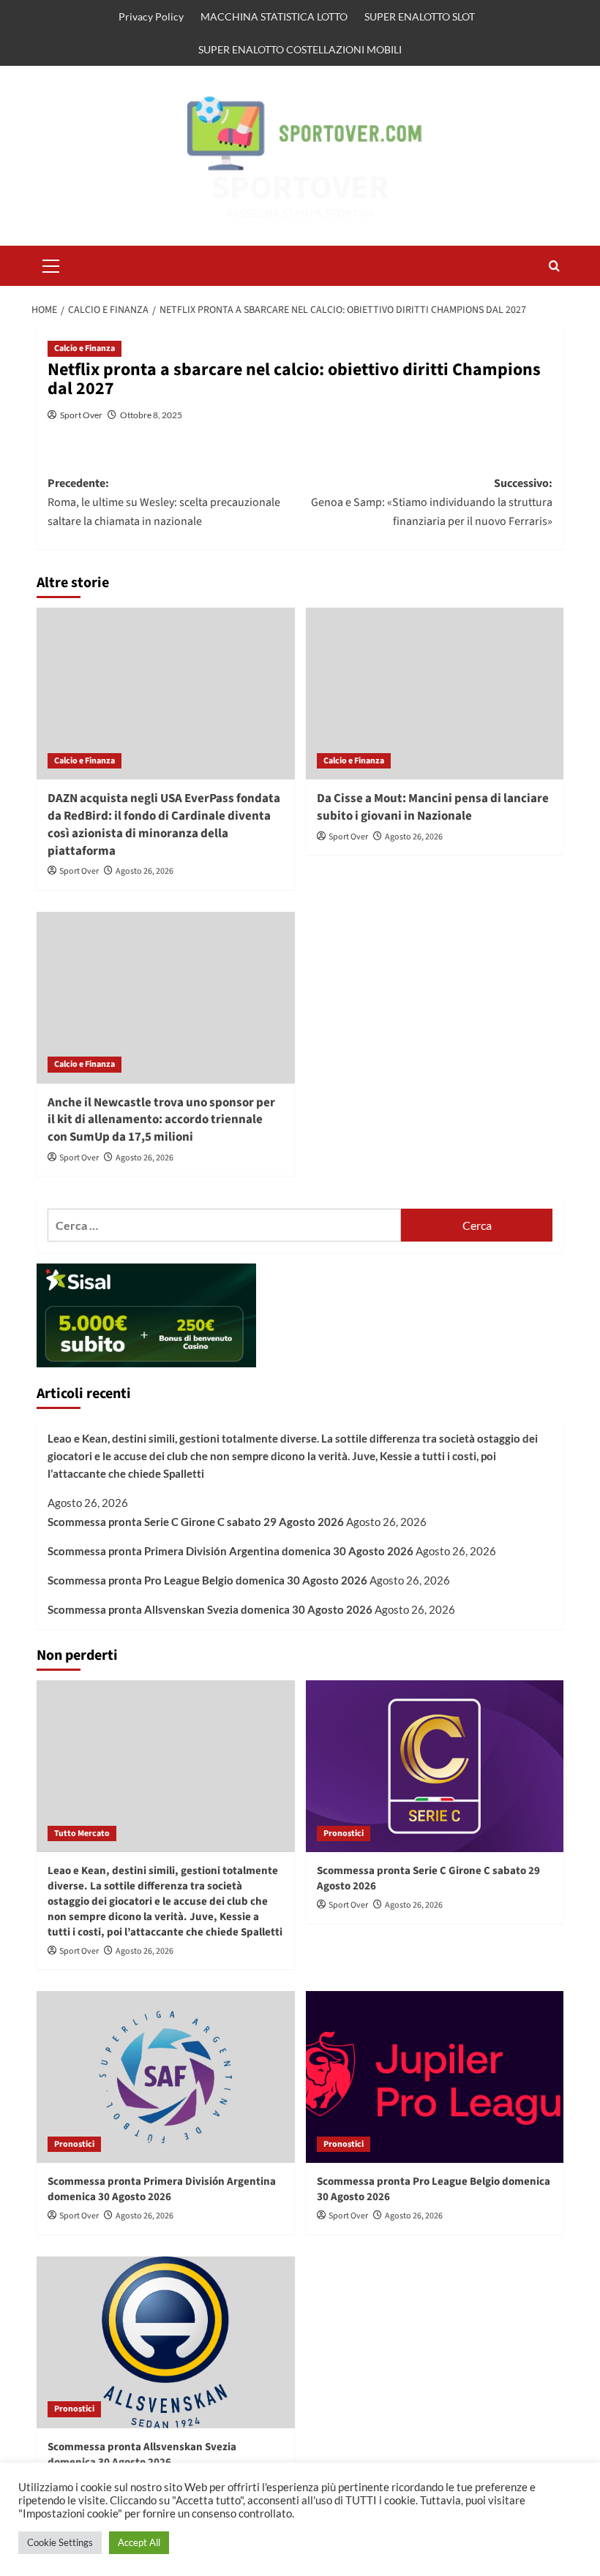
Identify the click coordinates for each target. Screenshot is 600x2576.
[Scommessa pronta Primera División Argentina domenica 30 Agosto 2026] (166, 2077)
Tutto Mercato (82, 1833)
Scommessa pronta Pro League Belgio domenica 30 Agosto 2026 (207, 1580)
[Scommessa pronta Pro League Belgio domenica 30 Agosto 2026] (435, 2077)
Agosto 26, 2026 (145, 871)
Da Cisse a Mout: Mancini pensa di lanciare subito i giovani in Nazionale (433, 807)
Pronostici (344, 1833)
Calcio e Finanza (85, 348)
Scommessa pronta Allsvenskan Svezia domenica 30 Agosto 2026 (210, 1609)
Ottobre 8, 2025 (151, 415)
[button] (51, 264)
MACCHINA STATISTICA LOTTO (274, 16)
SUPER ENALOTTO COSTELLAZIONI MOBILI (300, 49)
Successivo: (432, 502)
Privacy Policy (151, 16)
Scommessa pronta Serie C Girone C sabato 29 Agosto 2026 (196, 1522)
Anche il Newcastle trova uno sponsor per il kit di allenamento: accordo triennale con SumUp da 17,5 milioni (161, 1120)
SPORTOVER (300, 188)
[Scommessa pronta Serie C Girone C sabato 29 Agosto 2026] (435, 1766)
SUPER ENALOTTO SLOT (420, 16)
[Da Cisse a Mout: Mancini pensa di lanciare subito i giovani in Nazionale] (435, 694)
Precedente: (164, 502)
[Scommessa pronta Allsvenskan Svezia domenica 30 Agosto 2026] (166, 2342)
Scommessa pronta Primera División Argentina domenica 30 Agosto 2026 (230, 1551)
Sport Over (81, 415)
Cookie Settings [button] (60, 2542)
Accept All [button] (139, 2542)
